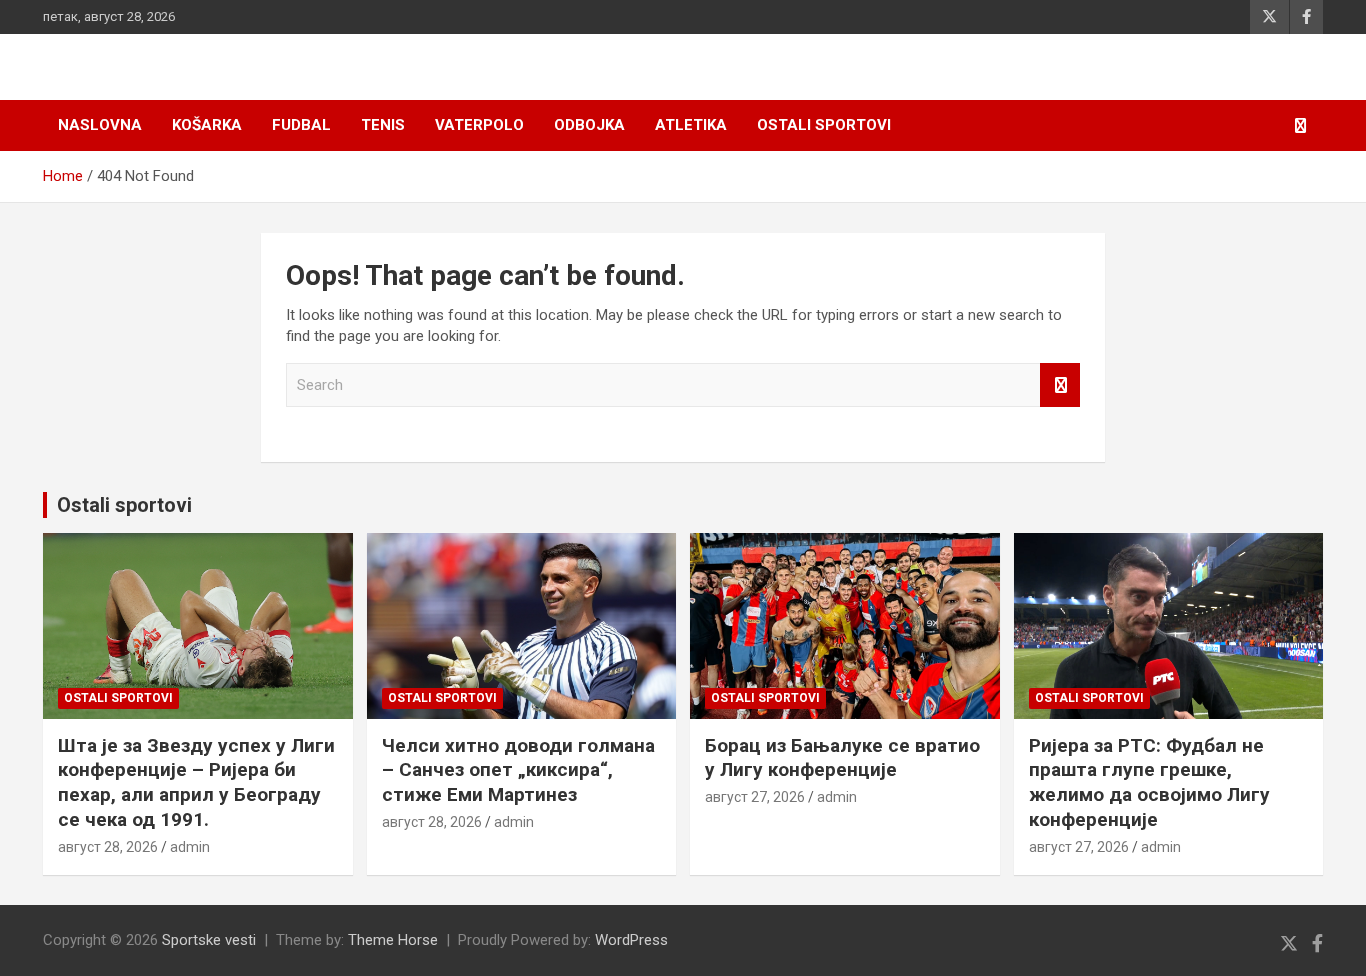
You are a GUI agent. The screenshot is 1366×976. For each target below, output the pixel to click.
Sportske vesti (209, 940)
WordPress (631, 940)
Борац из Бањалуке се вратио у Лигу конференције (842, 758)
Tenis (383, 125)
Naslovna (100, 125)
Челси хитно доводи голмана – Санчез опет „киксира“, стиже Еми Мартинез (518, 770)
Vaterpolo (479, 125)
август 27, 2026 (755, 797)
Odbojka (589, 125)
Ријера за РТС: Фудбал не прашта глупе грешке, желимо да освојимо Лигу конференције (1149, 782)
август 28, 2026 (108, 847)
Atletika (691, 125)
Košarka (207, 125)
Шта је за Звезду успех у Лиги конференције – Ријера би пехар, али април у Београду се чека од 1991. (196, 782)
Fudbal (301, 125)
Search (1060, 385)
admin (190, 847)
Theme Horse (393, 940)
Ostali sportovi (824, 125)
